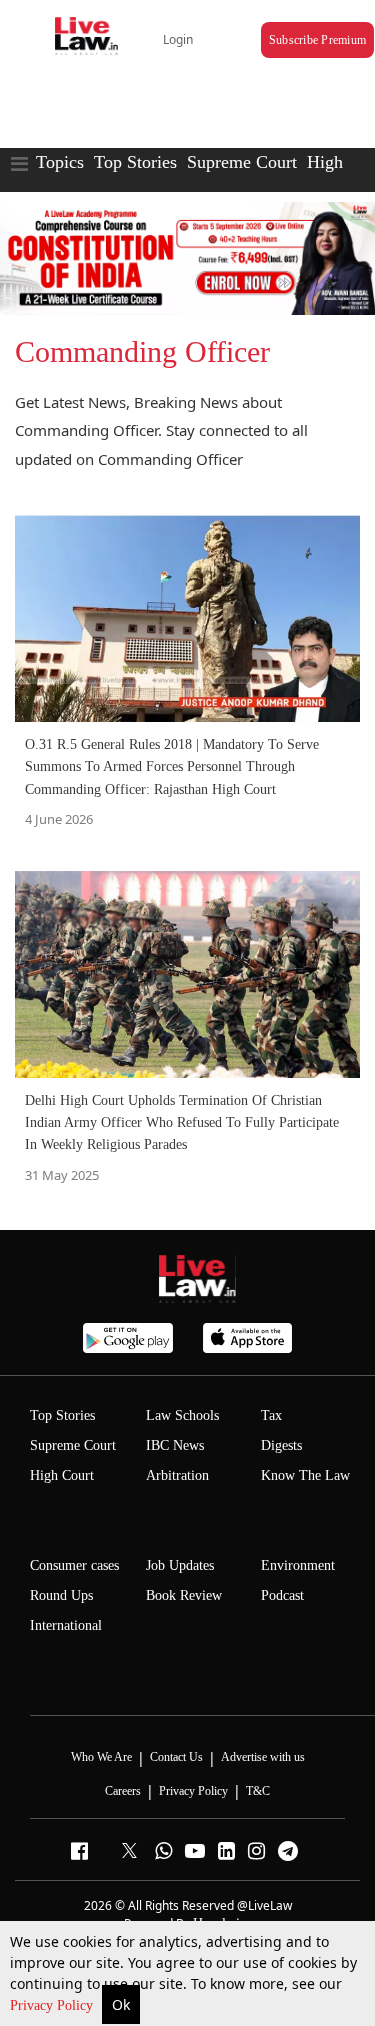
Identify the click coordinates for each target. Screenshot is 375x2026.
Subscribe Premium (317, 40)
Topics (60, 162)
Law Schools (182, 1415)
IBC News (175, 1445)
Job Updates (180, 1565)
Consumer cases (74, 1565)
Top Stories (135, 162)
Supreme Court (242, 162)
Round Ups (61, 1595)
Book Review (184, 1595)
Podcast (282, 1595)
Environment (298, 1565)
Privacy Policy (53, 2005)
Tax (271, 1415)
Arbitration (177, 1475)
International (66, 1625)
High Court (62, 1475)
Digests (281, 1445)
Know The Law (305, 1475)
